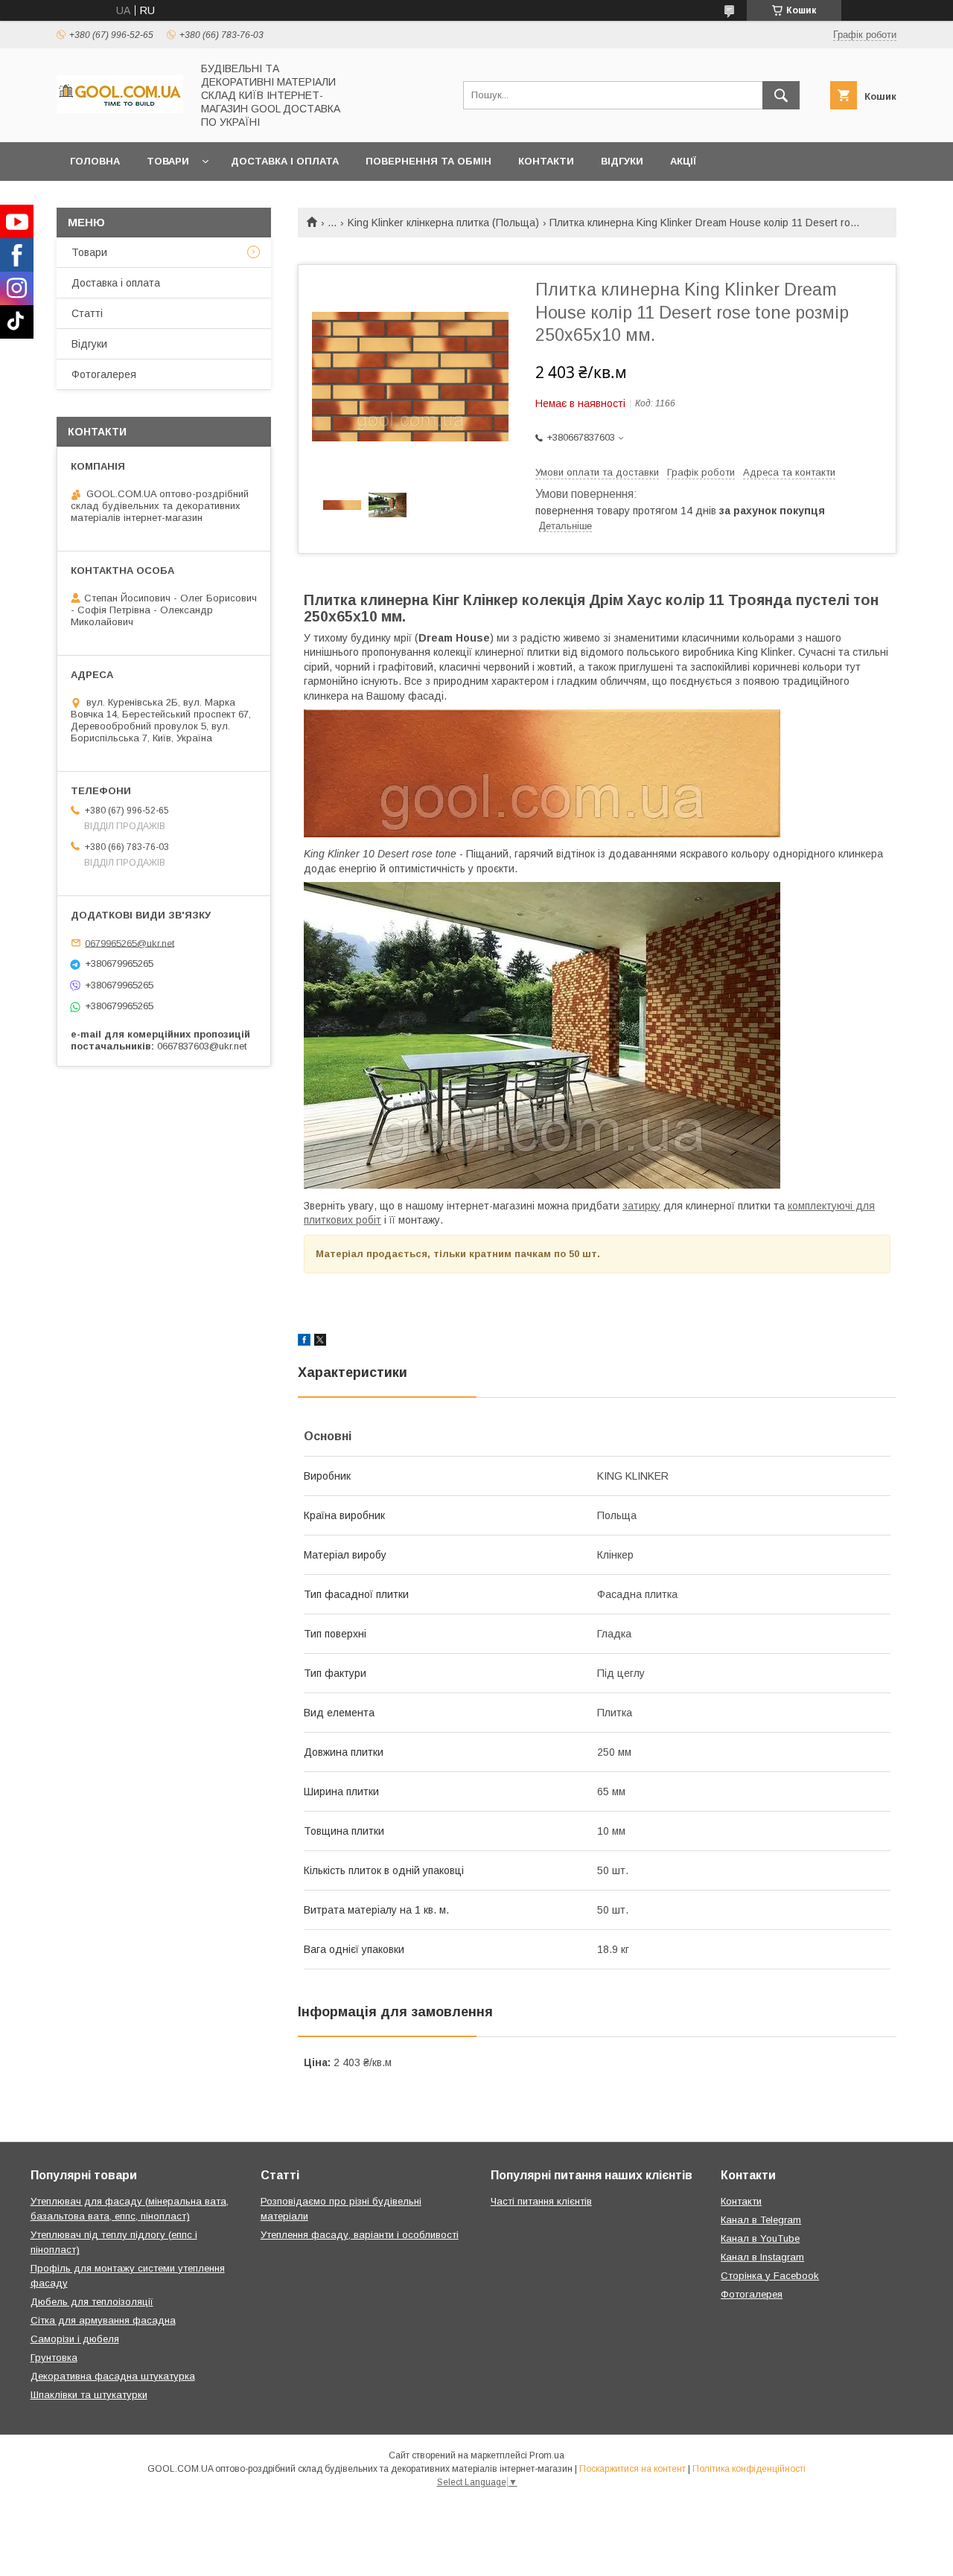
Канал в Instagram (762, 2257)
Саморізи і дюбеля (75, 2339)
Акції (683, 161)
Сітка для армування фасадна (103, 2320)
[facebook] (304, 1342)
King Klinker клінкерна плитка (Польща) (443, 223)
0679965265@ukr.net (130, 943)
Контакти (546, 161)
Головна (95, 161)
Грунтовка (54, 2358)
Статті (87, 313)
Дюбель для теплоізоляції (92, 2302)
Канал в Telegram (761, 2220)
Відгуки (622, 161)
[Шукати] (781, 95)
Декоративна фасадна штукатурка (113, 2376)
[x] (320, 1342)
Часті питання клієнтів (541, 2201)
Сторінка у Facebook (770, 2276)
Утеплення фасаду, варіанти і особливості (360, 2235)
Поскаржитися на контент (632, 2469)
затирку (641, 1206)
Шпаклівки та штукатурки (89, 2395)
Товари (168, 161)
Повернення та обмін (428, 161)
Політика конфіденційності (749, 2469)
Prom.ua (547, 2455)
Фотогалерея (104, 374)
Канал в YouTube (760, 2238)
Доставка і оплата (285, 161)
